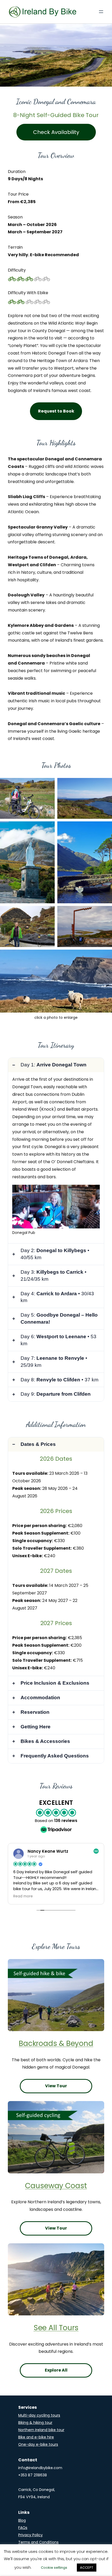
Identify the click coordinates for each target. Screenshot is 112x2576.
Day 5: (59, 1318)
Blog (22, 2520)
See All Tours (56, 2328)
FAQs (23, 2528)
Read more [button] (23, 1896)
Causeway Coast (56, 2186)
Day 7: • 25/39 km (54, 1362)
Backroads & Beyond (56, 2043)
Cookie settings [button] (54, 2568)
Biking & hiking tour (35, 2423)
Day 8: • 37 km (60, 1380)
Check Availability (56, 132)
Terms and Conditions (38, 2542)
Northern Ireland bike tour (41, 2430)
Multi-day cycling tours (39, 2415)
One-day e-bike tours (38, 2444)
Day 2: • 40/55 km (55, 1254)
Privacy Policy (30, 2535)
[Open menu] (101, 12)
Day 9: (56, 1394)
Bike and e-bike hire (36, 2437)
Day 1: (54, 1065)
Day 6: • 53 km (58, 1340)
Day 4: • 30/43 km (57, 1297)
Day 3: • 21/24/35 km (54, 1276)
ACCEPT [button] (87, 2568)
